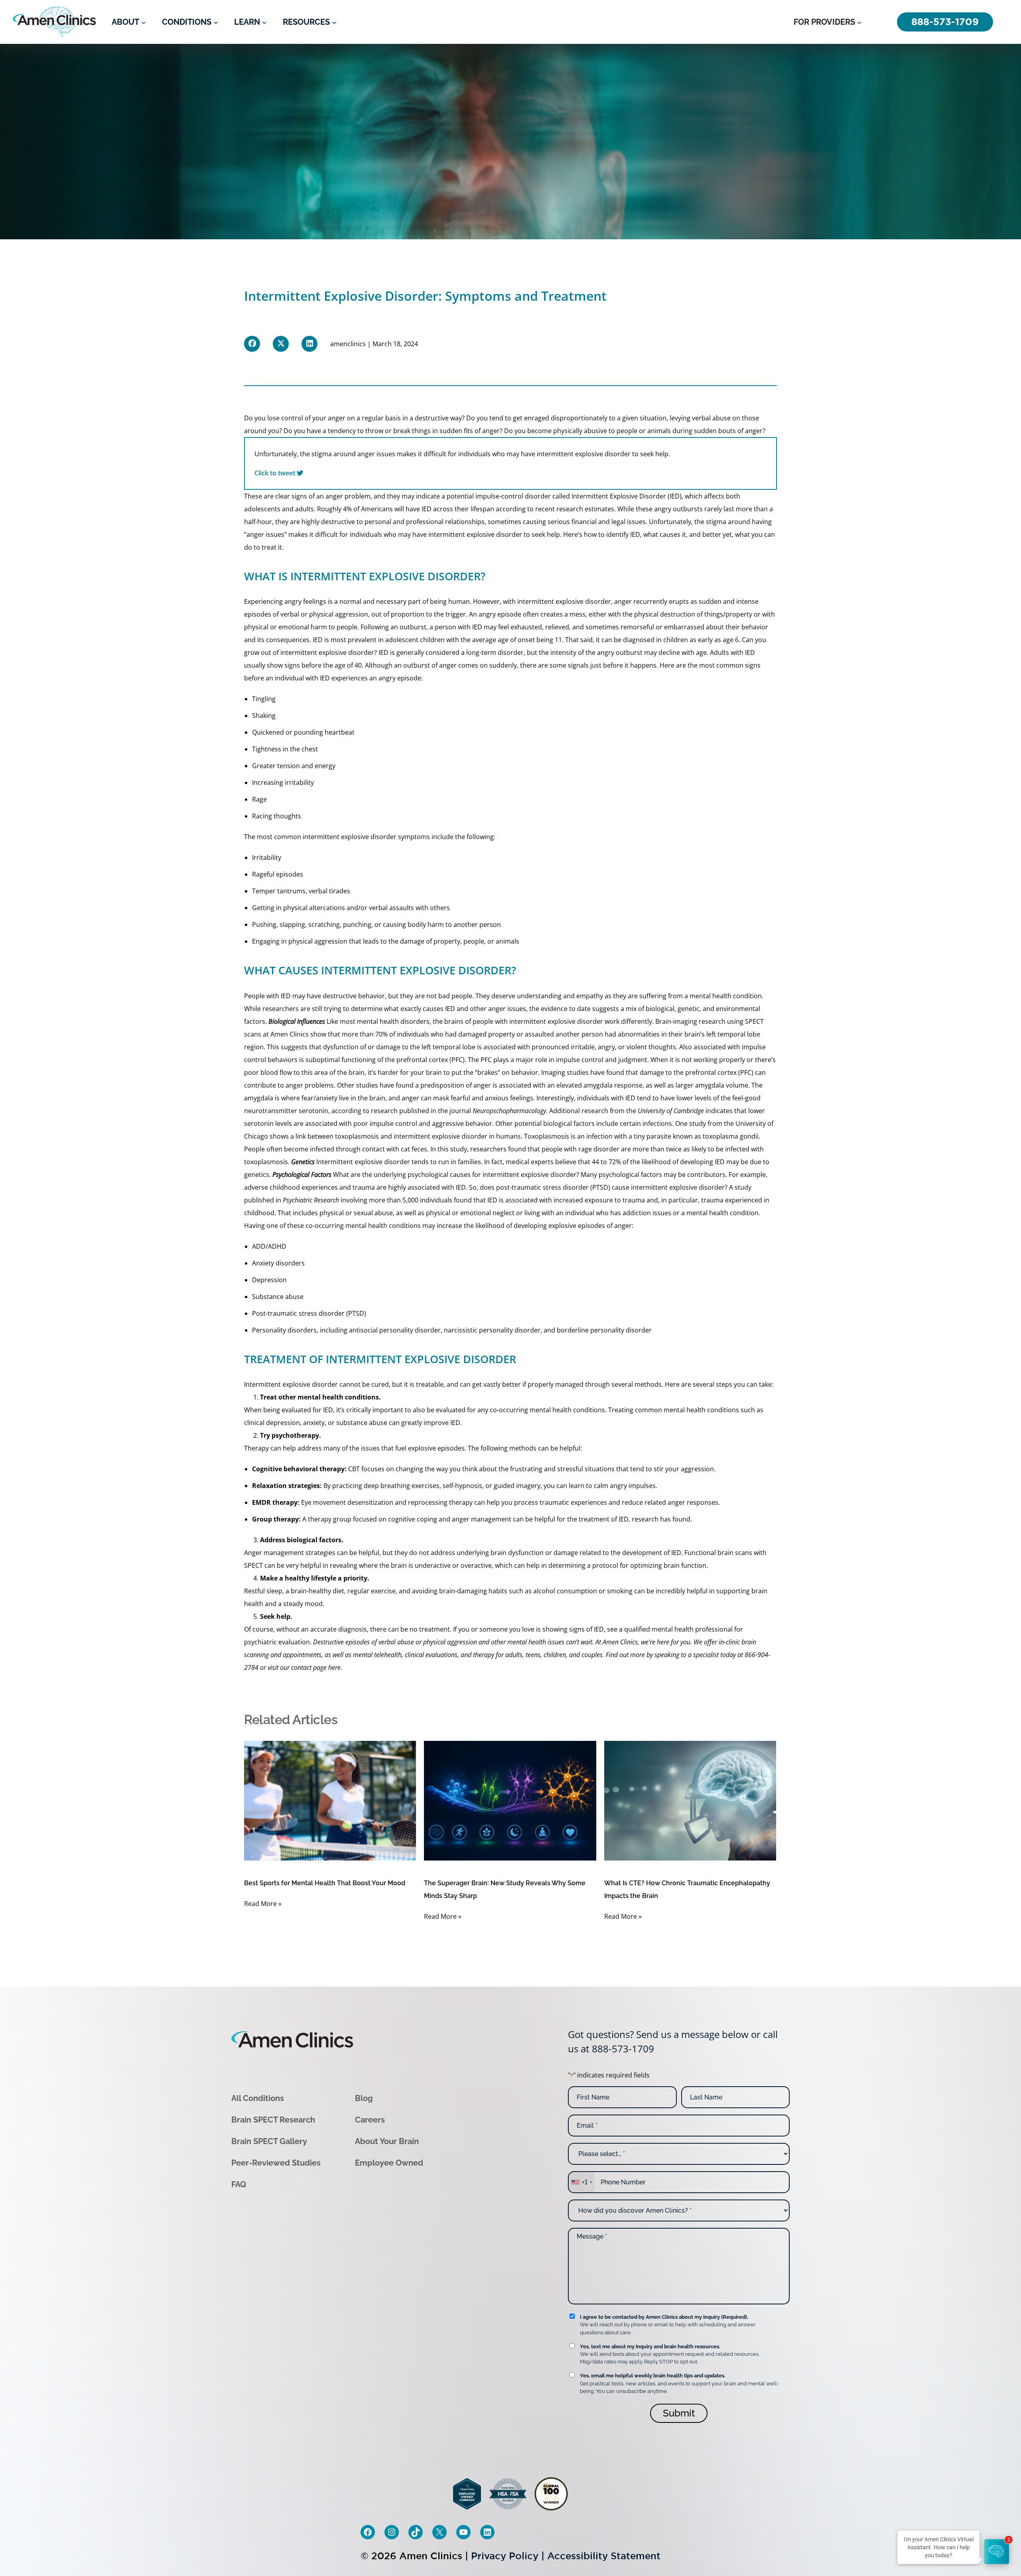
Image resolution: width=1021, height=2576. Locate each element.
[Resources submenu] (334, 22)
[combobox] (581, 2182)
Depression (269, 1280)
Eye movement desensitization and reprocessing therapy (387, 1502)
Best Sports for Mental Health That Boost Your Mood (325, 1883)
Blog (364, 2098)
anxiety (314, 1423)
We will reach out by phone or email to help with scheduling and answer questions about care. (668, 2325)
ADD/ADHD (269, 1246)
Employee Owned (389, 2163)
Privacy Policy (505, 2556)
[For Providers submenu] (859, 22)
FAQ (239, 2184)
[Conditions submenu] (216, 22)
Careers (370, 2120)
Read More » (263, 1904)
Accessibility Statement (604, 2556)
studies (367, 1085)
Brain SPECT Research (273, 2120)
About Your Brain (387, 2141)
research (570, 509)
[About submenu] (144, 22)
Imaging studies (565, 1072)
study (698, 1123)
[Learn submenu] (264, 22)
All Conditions (258, 2098)
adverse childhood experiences (291, 1187)
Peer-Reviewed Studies (276, 2163)
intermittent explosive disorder (564, 601)
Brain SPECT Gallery (269, 2141)
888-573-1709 (623, 2049)
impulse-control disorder (513, 496)
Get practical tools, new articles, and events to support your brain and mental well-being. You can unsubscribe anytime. (679, 2383)
